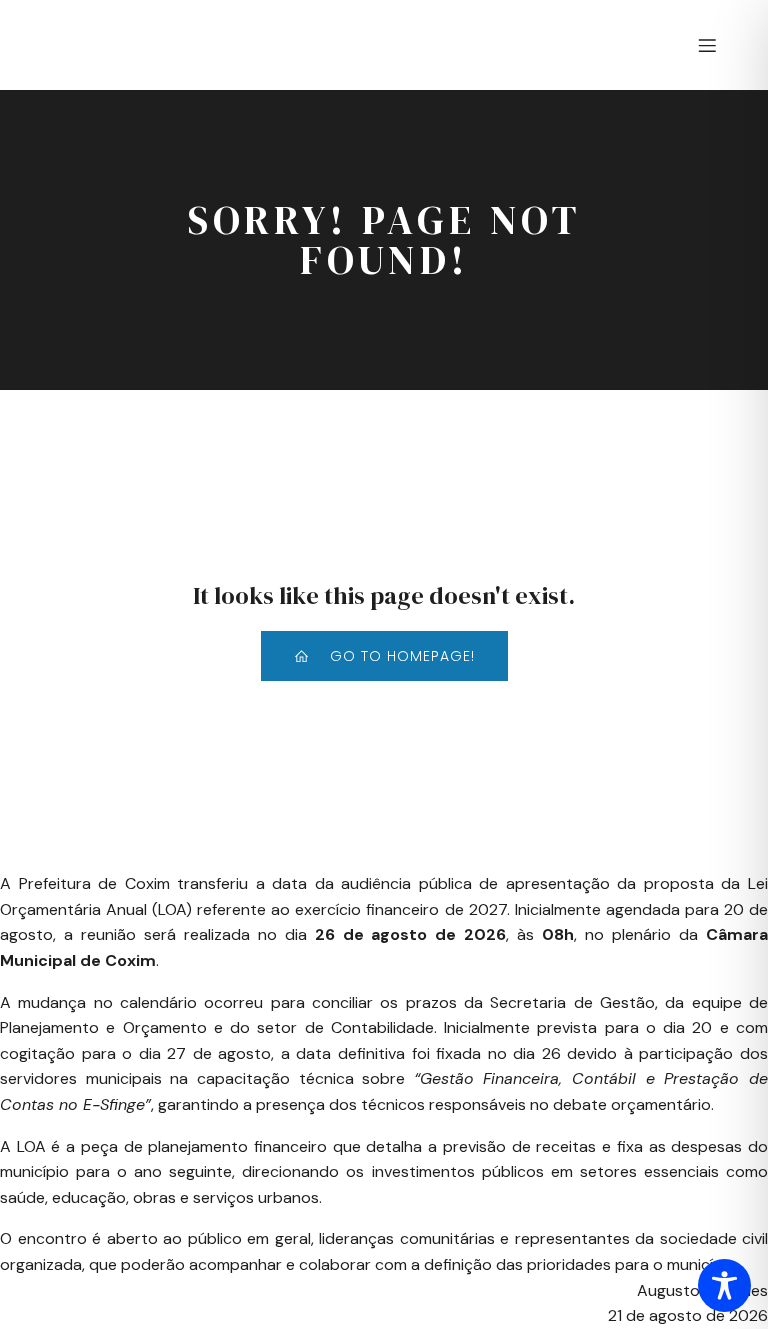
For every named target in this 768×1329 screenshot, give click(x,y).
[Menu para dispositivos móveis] (707, 45)
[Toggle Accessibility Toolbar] (724, 1285)
